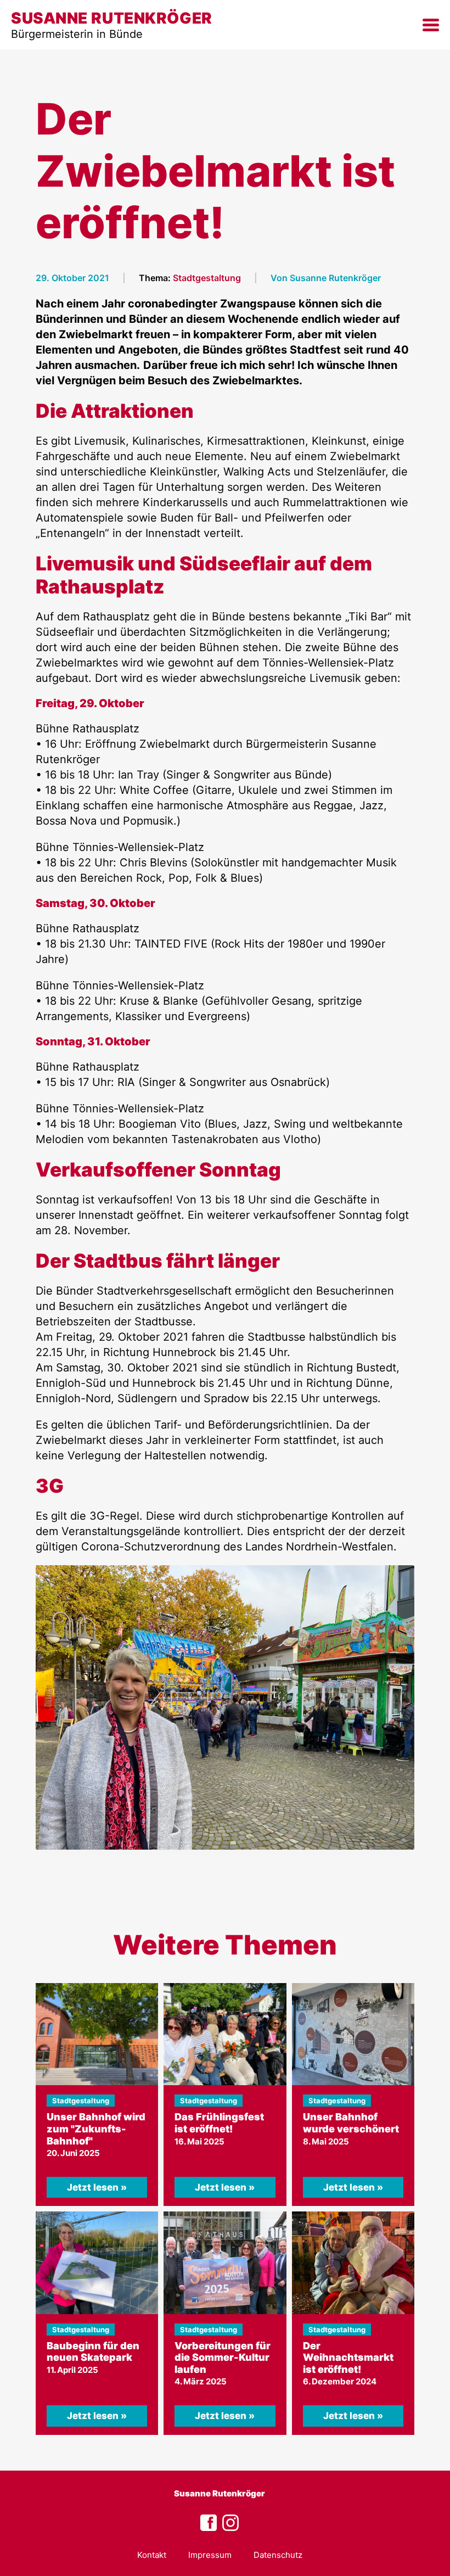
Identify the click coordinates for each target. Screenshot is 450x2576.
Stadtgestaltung (207, 278)
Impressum (210, 2555)
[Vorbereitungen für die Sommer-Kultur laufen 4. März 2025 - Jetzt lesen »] (225, 2263)
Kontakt (152, 2555)
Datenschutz (278, 2555)
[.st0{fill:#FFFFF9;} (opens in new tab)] (230, 2523)
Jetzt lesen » (97, 2187)
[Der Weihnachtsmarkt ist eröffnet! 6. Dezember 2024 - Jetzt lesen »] (353, 2263)
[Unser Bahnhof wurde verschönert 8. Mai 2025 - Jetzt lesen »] (353, 2034)
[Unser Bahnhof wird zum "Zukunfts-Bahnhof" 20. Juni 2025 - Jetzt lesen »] (97, 2034)
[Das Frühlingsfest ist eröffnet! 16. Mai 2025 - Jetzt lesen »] (225, 2034)
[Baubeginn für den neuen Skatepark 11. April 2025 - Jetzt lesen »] (97, 2263)
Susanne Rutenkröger (220, 2493)
